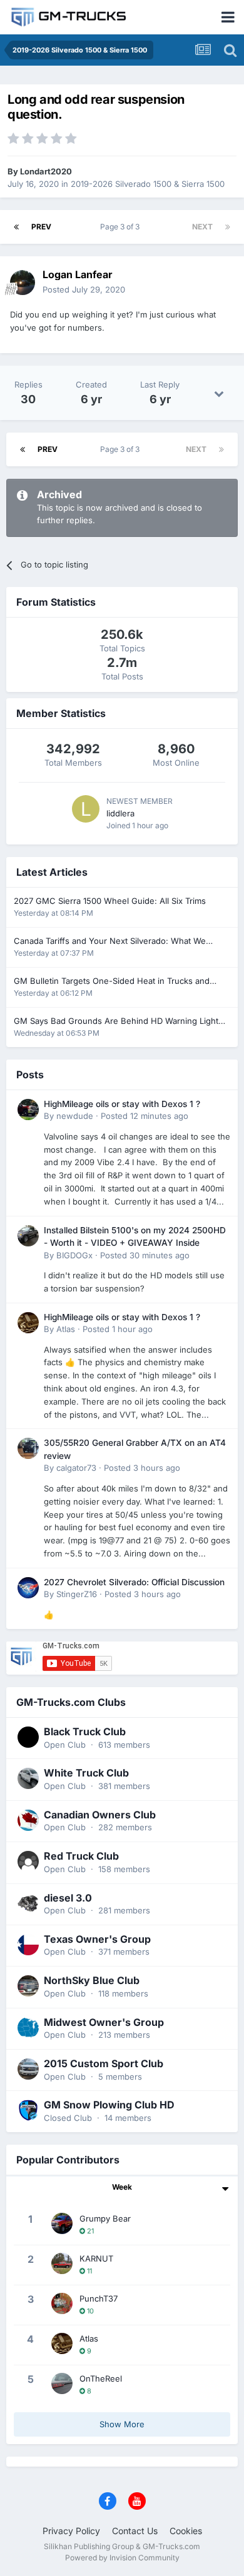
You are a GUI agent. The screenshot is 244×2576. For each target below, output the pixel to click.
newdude (75, 1116)
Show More (122, 2424)
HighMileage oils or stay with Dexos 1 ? (122, 1104)
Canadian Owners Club (100, 1815)
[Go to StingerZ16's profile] (28, 1588)
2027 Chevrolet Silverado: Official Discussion (134, 1582)
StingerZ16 (77, 1594)
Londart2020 (46, 171)
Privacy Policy (71, 2531)
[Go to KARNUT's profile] (62, 2263)
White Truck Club (86, 1773)
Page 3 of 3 (122, 227)
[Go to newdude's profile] (28, 1110)
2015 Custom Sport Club (104, 2063)
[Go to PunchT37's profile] (62, 2303)
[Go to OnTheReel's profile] (62, 2383)
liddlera (120, 813)
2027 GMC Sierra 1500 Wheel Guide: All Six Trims (110, 901)
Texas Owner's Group (97, 1939)
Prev (41, 227)
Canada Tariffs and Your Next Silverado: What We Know (110, 942)
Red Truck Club (81, 1856)
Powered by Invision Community (122, 2558)
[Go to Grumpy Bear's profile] (62, 2223)
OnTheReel (101, 2378)
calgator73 (76, 1468)
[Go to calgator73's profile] (28, 1448)
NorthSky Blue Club (92, 1980)
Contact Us (135, 2531)
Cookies (186, 2531)
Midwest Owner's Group (104, 2022)
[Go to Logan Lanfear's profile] (23, 283)
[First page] (16, 227)
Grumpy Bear (105, 2218)
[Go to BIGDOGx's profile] (28, 1236)
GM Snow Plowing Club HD (109, 2105)
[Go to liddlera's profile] (86, 809)
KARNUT (96, 2258)
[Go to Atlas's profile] (28, 1323)
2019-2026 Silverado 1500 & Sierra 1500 (148, 184)
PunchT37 (99, 2298)
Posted (84, 289)
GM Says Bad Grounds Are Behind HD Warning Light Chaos (116, 1022)
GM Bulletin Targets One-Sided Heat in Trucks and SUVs (112, 982)
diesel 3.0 (68, 1898)
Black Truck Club (85, 1732)
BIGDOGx (74, 1255)
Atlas (66, 1329)
